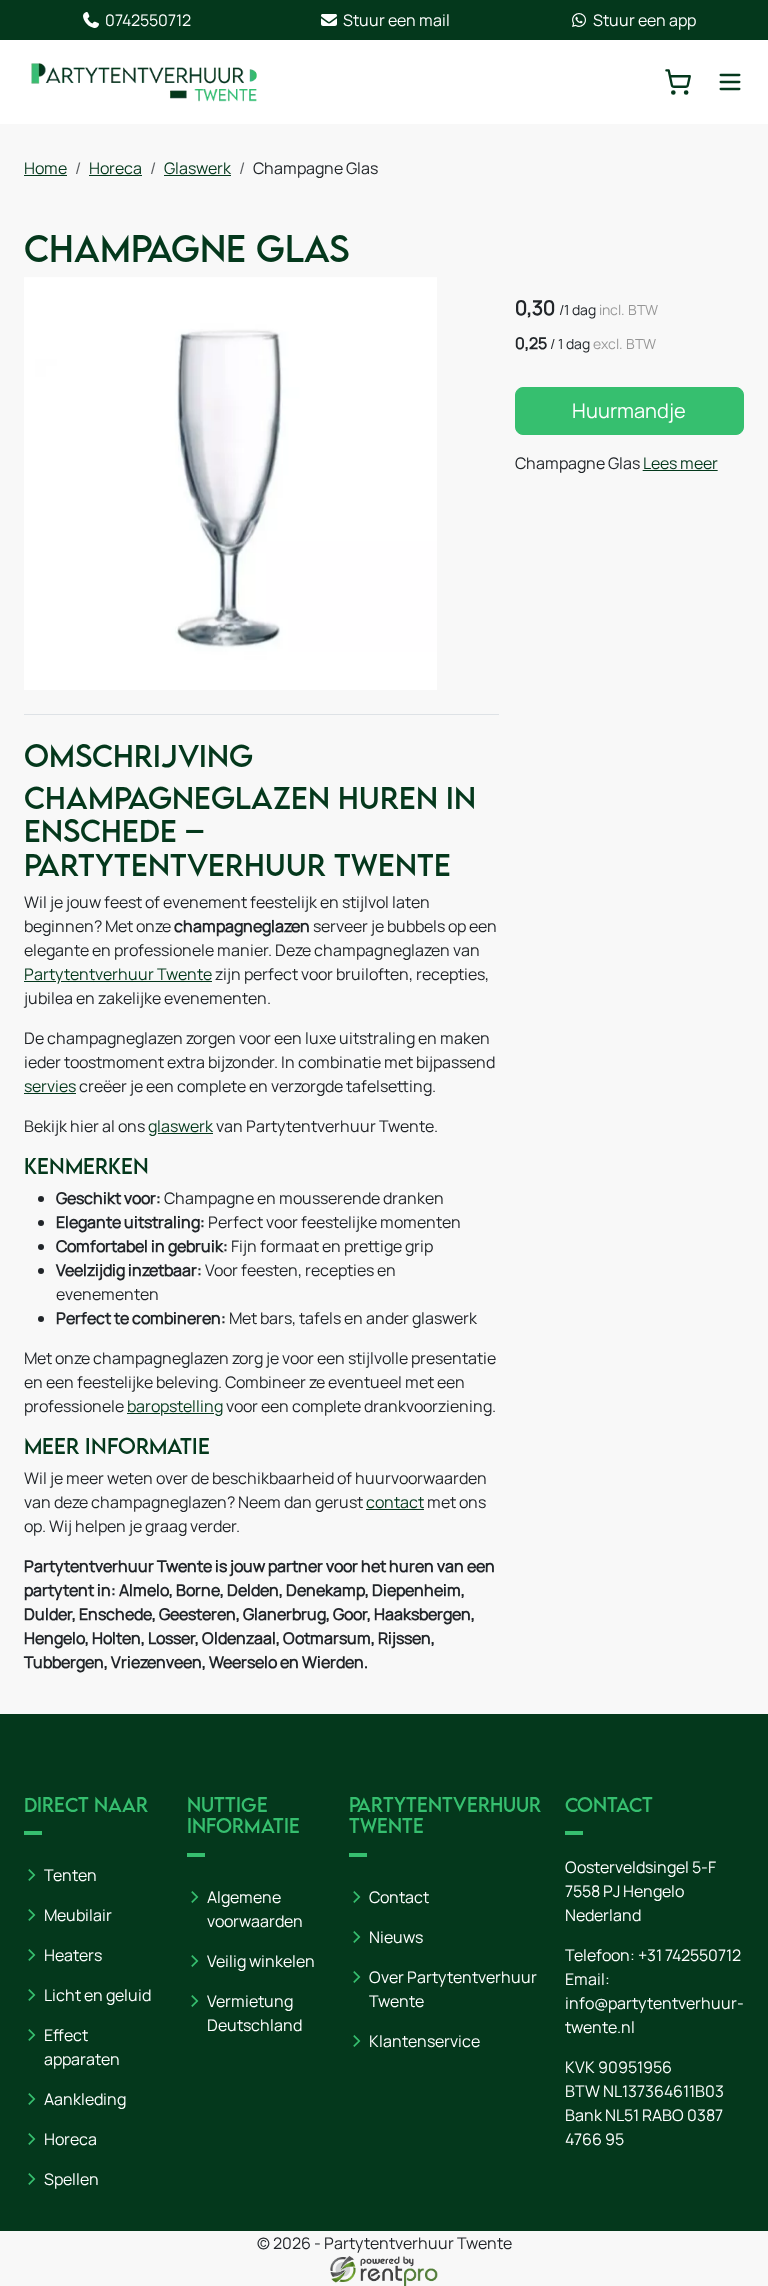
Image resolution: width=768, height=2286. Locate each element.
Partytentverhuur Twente (118, 974)
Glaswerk (197, 168)
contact (395, 1502)
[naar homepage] (144, 82)
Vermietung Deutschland (254, 2013)
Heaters (73, 1955)
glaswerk (180, 1126)
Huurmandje (629, 410)
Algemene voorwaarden (255, 1909)
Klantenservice (424, 2041)
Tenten (70, 1875)
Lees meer (680, 463)
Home (45, 168)
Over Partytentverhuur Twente (453, 1989)
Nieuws (396, 1937)
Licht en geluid (97, 1995)
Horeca (115, 168)
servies (50, 1086)
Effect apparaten (82, 2047)
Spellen (71, 2179)
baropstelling (175, 1406)
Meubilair (78, 1915)
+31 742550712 (689, 1955)
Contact (399, 1897)
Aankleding (85, 2099)
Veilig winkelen (261, 1961)
